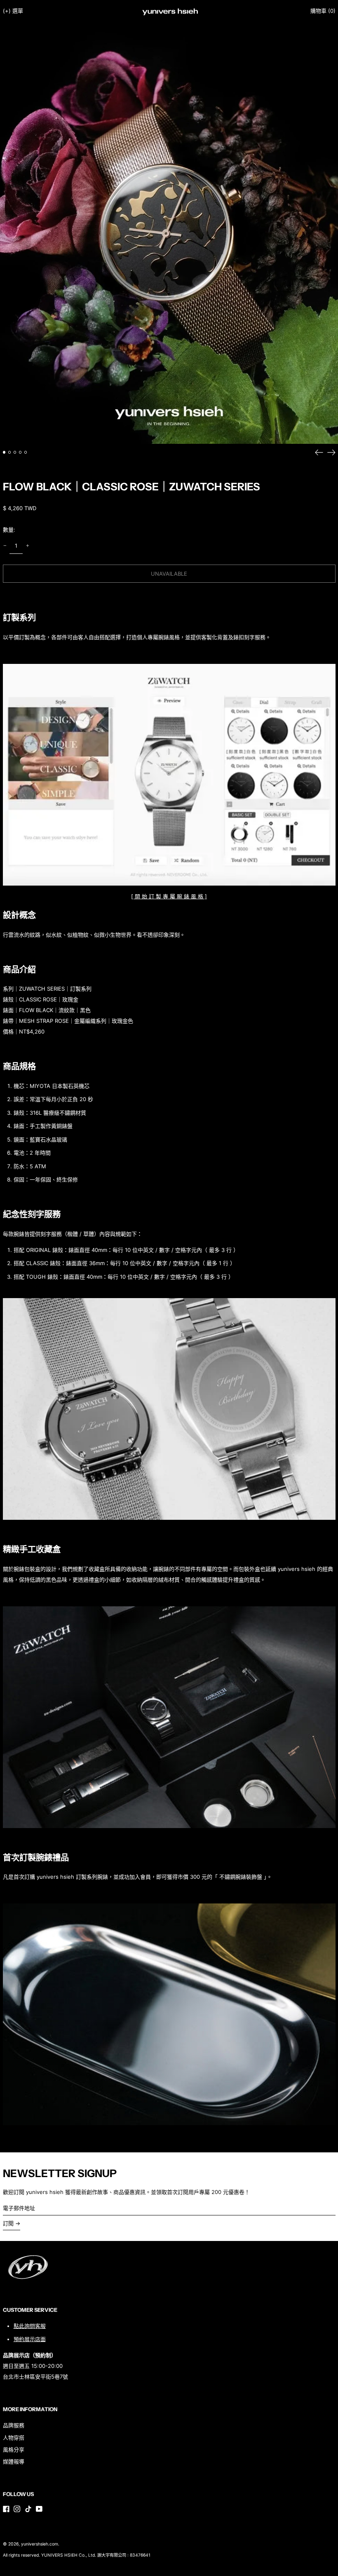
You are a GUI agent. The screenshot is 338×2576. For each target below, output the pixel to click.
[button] (323, 11)
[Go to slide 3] (15, 452)
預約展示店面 (30, 2339)
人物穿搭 (14, 2438)
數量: (9, 530)
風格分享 (14, 2449)
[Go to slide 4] (20, 452)
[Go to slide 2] (10, 452)
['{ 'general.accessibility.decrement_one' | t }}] (5, 546)
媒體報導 (14, 2461)
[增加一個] (27, 546)
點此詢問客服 (30, 2326)
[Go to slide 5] (26, 452)
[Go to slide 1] (4, 452)
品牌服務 (14, 2425)
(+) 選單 (13, 11)
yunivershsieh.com (40, 2544)
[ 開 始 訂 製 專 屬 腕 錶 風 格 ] (169, 896)
